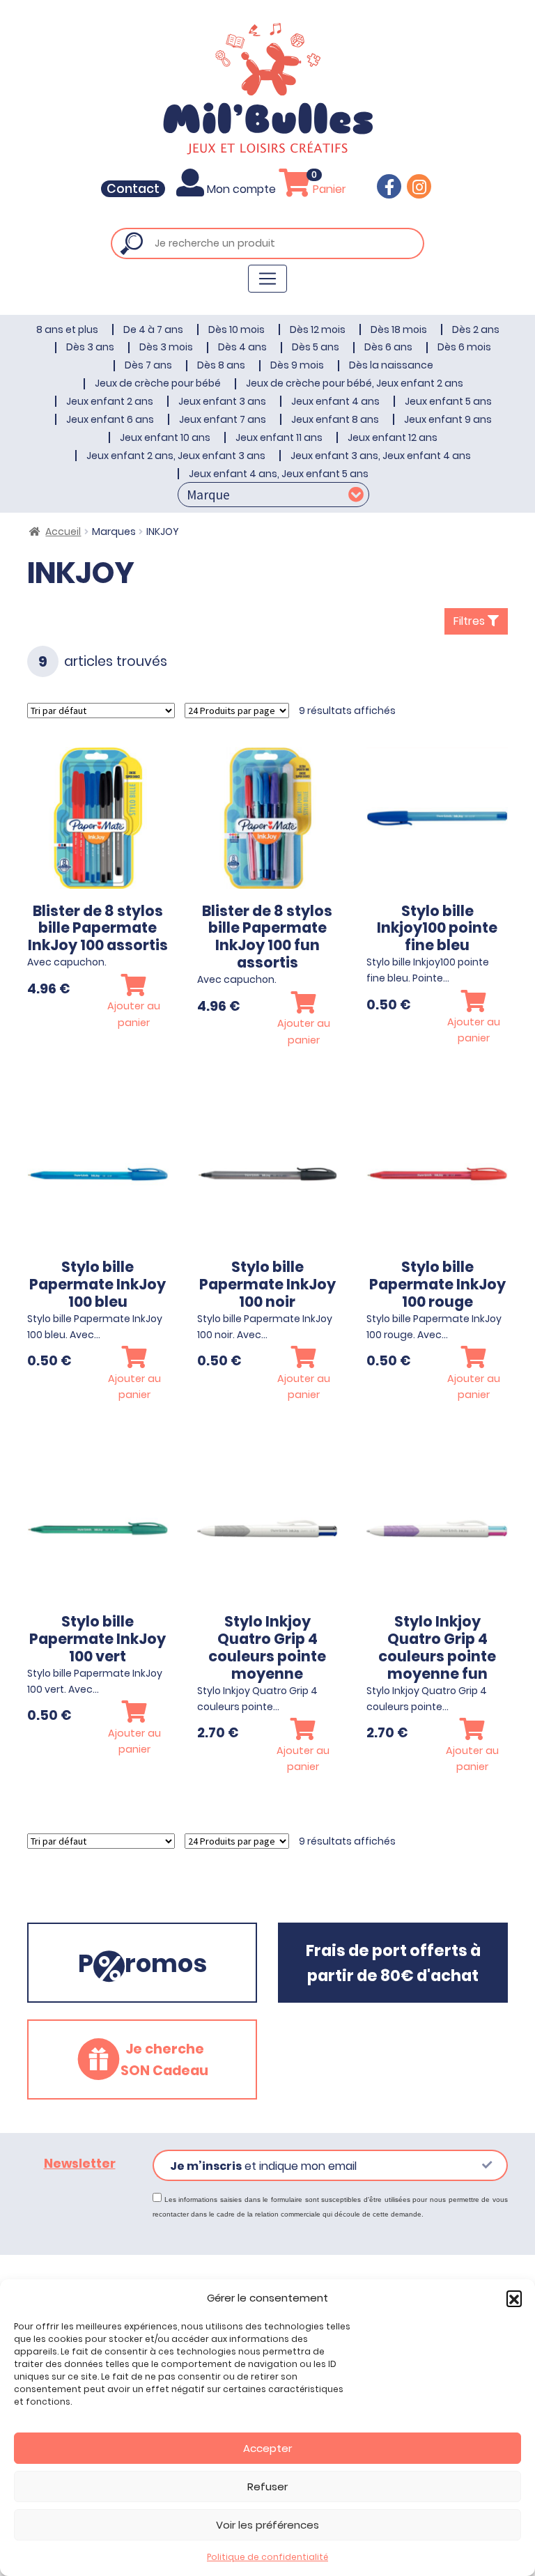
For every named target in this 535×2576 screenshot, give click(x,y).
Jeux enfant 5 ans (448, 401)
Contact (133, 189)
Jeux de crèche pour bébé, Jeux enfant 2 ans (355, 383)
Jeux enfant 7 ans (223, 419)
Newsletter (80, 2164)
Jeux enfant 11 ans (279, 437)
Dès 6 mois (464, 347)
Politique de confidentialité (267, 2557)
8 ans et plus (67, 329)
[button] (514, 2298)
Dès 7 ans (148, 365)
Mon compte (241, 189)
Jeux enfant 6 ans (110, 419)
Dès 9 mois (297, 365)
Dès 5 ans (316, 347)
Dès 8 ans (221, 365)
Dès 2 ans (476, 329)
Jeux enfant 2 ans (110, 401)
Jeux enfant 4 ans (335, 401)
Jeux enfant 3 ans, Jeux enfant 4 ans (381, 456)
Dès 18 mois (399, 329)
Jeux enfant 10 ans (165, 437)
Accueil (63, 532)
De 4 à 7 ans (153, 329)
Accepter (267, 2448)
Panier (328, 189)
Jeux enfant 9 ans (448, 419)
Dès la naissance (391, 365)
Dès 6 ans (388, 347)
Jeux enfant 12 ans (393, 437)
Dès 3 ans (90, 347)
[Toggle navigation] (267, 279)
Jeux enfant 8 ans (335, 419)
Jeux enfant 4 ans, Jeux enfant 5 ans (279, 474)
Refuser (267, 2486)
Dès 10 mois (237, 329)
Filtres (471, 621)
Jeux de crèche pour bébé (158, 383)
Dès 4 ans (242, 347)
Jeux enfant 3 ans (222, 401)
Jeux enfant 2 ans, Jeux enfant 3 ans (176, 456)
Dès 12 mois (318, 329)
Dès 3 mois (166, 347)
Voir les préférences (267, 2525)
